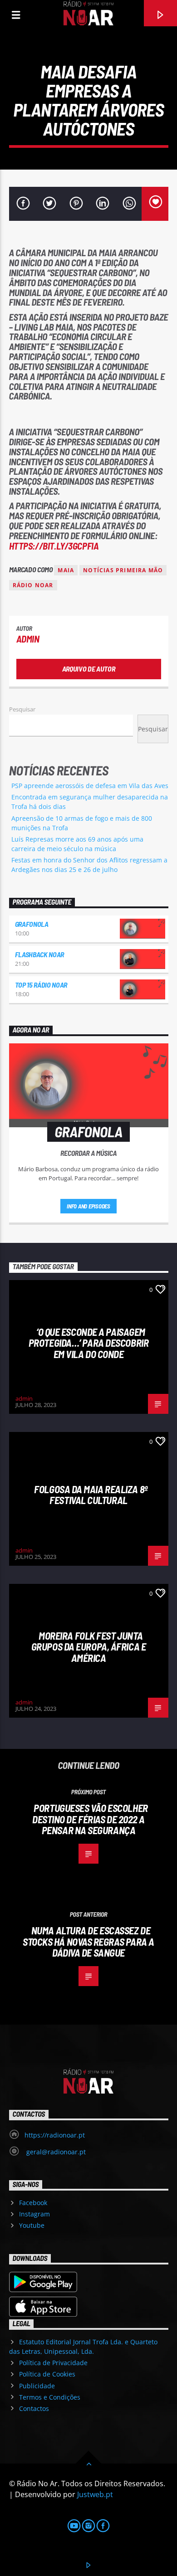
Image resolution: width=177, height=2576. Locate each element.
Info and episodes (88, 1206)
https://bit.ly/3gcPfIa (54, 546)
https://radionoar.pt (55, 2135)
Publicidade (37, 2386)
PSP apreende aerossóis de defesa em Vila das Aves (90, 786)
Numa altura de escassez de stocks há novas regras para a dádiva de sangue (88, 1941)
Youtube (32, 2225)
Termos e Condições (50, 2397)
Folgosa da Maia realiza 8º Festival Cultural (91, 1495)
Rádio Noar (33, 585)
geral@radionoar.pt (55, 2152)
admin (28, 639)
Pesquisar (22, 709)
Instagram (34, 2214)
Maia (66, 570)
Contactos (34, 2408)
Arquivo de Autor (89, 669)
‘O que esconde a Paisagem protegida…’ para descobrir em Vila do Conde (88, 1343)
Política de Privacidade (53, 2363)
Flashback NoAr (40, 954)
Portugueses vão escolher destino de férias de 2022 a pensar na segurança (90, 1819)
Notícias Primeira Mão (123, 570)
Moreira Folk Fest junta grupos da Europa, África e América (88, 1647)
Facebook (33, 2203)
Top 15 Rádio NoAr (41, 985)
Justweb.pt (95, 2494)
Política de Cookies (47, 2374)
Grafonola (32, 924)
